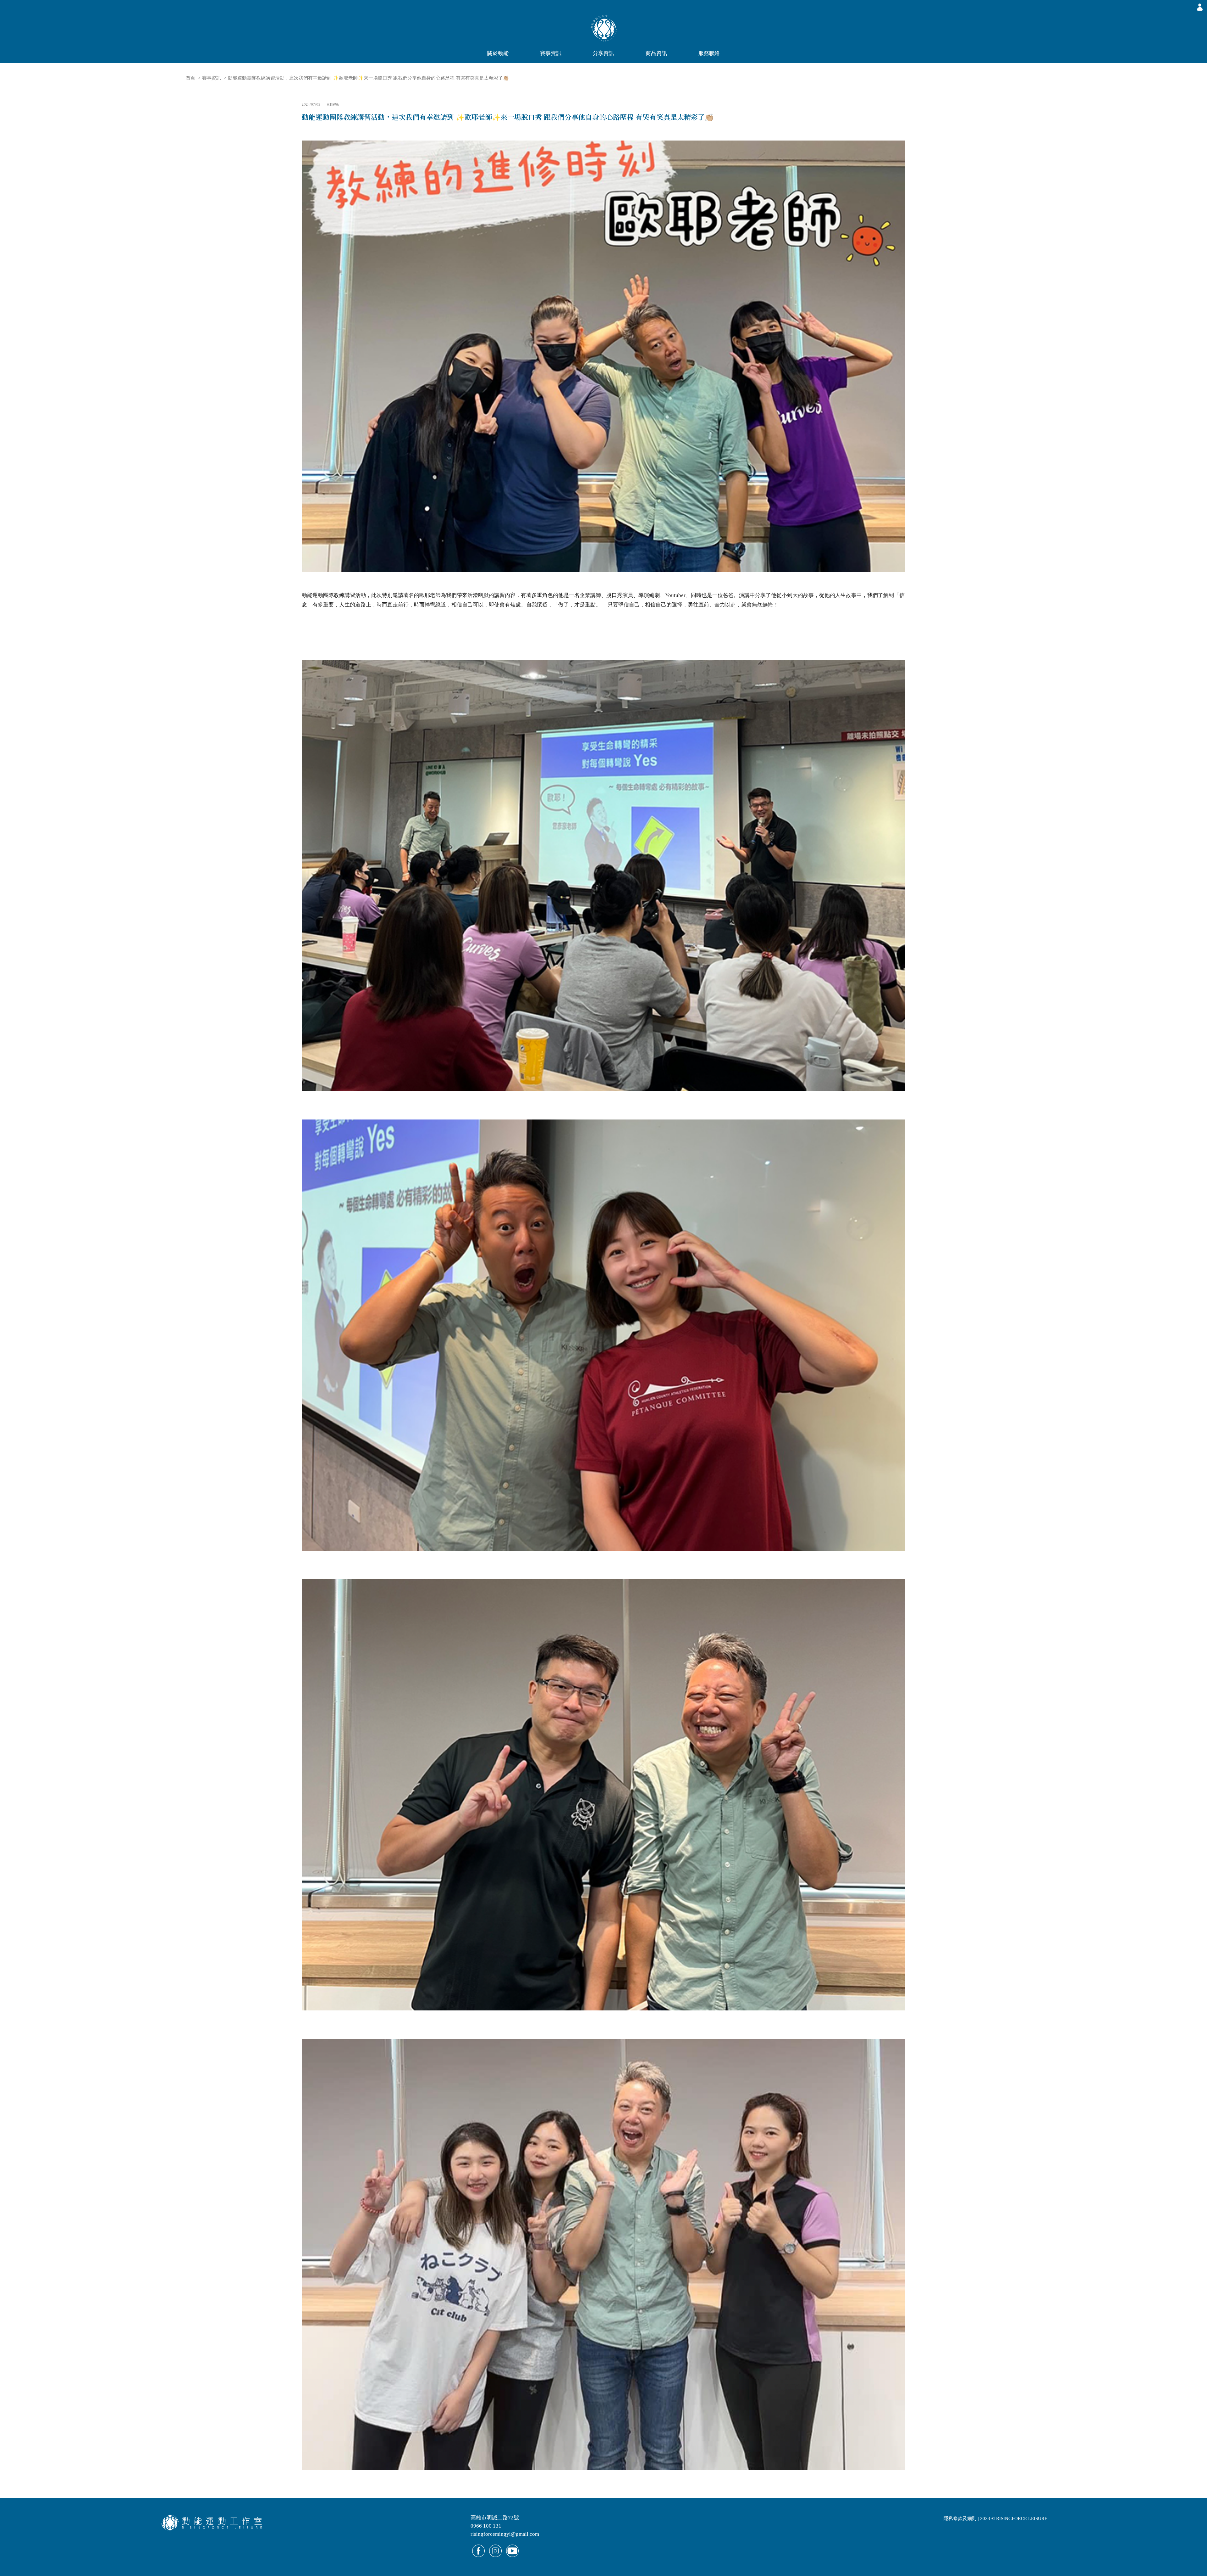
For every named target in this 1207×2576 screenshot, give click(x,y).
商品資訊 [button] (656, 53)
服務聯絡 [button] (709, 53)
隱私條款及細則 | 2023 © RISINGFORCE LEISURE (995, 2518)
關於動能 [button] (498, 53)
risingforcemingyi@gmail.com (505, 2534)
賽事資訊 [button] (551, 53)
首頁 (190, 78)
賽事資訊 (212, 78)
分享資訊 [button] (603, 53)
